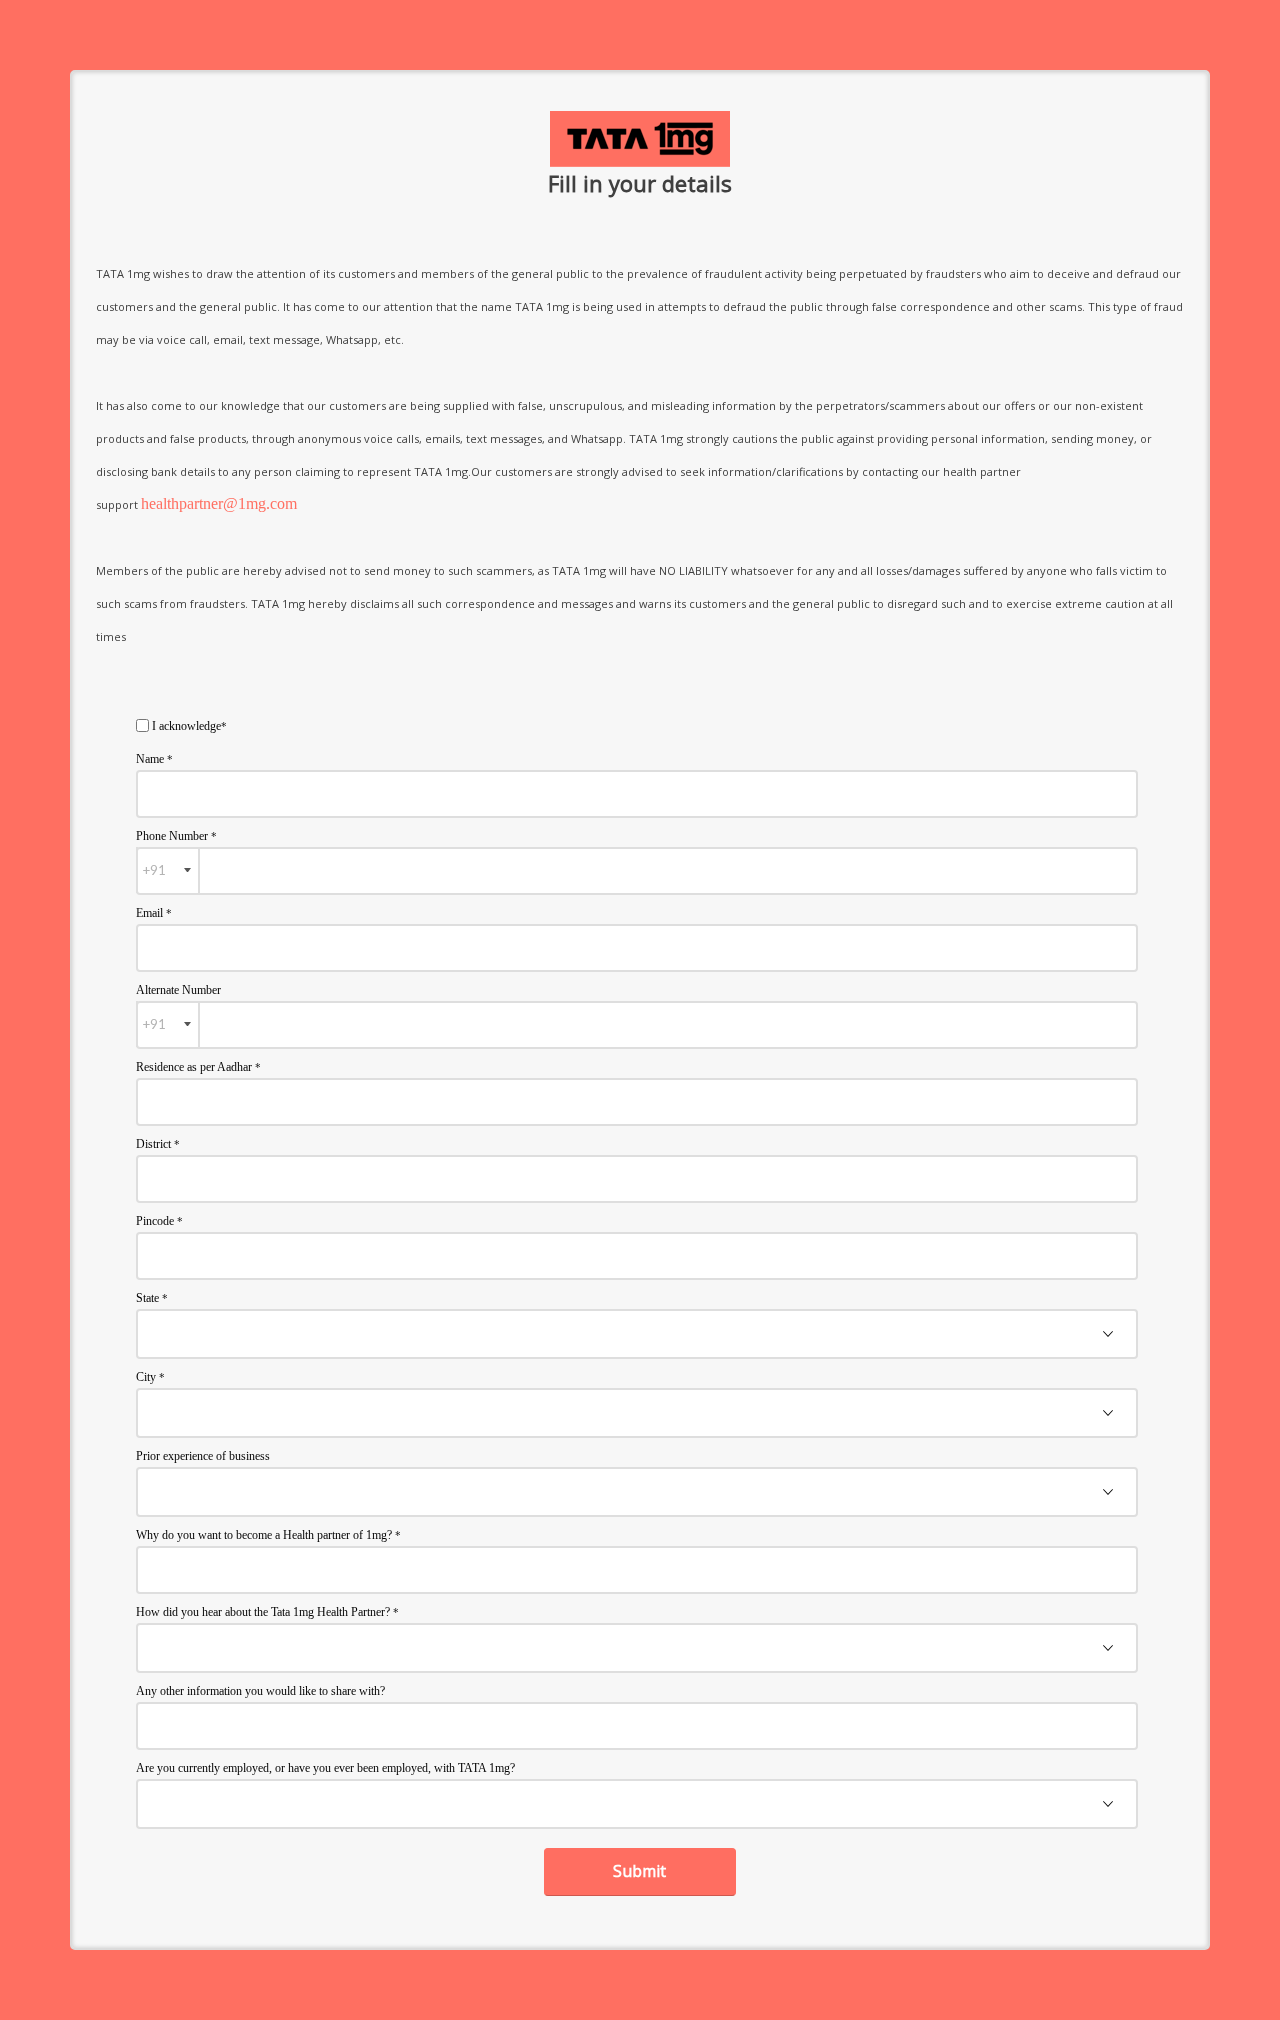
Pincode (159, 1221)
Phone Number (176, 836)
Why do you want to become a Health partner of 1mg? (268, 1535)
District (158, 1144)
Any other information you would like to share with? (260, 1691)
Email (154, 913)
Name (154, 759)
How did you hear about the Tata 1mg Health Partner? (267, 1612)
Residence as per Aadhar (198, 1067)
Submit (639, 1871)
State (152, 1298)
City (150, 1377)
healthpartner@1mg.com (219, 503)
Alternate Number (178, 990)
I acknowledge (189, 726)
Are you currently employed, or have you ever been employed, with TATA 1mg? (325, 1768)
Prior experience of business (203, 1456)
